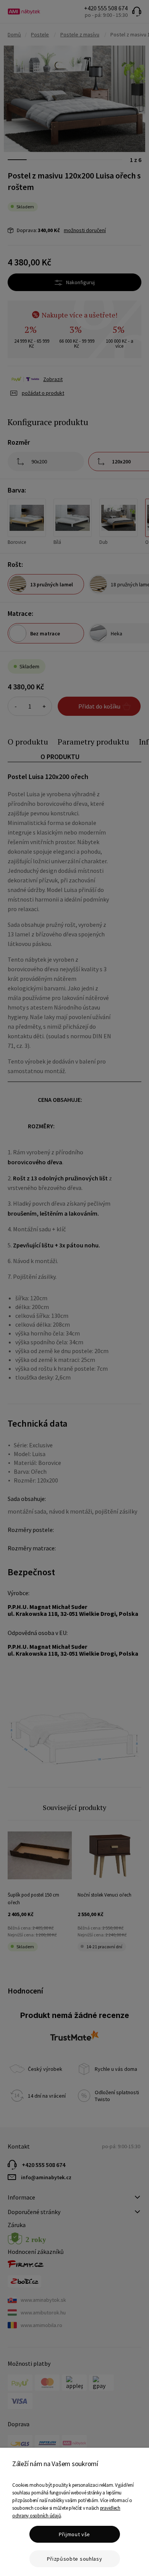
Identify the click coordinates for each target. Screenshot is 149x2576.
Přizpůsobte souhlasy (75, 2559)
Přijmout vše (74, 2534)
